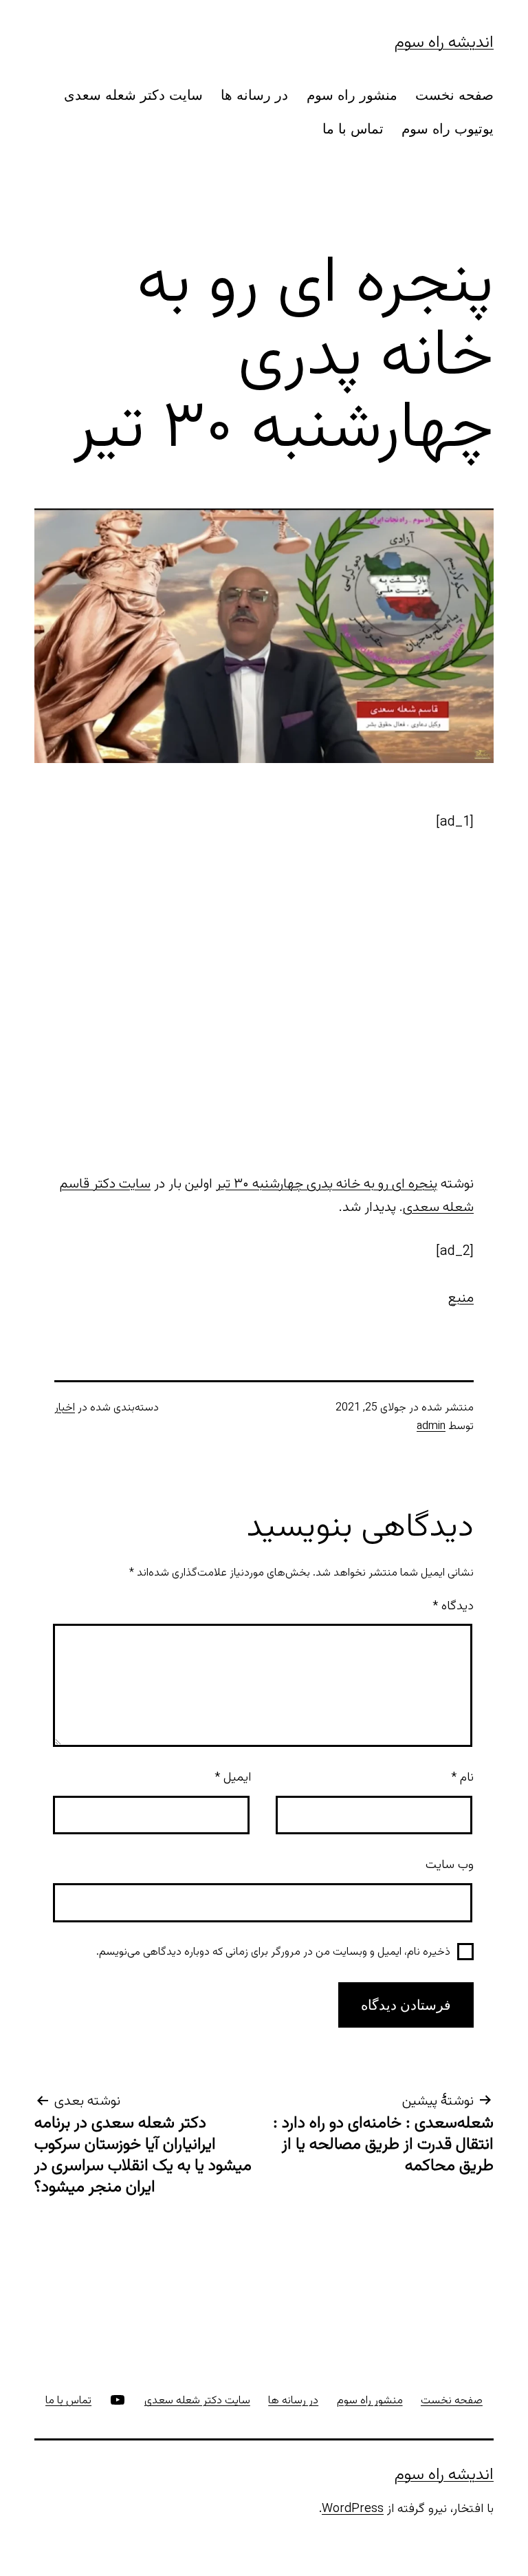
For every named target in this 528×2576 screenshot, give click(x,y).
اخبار (65, 1408)
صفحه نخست (454, 95)
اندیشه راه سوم (444, 43)
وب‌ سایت (450, 1865)
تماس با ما (353, 129)
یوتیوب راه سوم (448, 129)
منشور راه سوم (352, 95)
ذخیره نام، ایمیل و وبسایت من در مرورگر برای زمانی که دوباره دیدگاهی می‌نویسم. (273, 1952)
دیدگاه (453, 1607)
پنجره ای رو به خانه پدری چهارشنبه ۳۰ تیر (327, 1184)
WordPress (353, 2509)
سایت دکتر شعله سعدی (133, 95)
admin (431, 1427)
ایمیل (233, 1778)
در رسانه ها (254, 95)
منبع (461, 1298)
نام (462, 1778)
